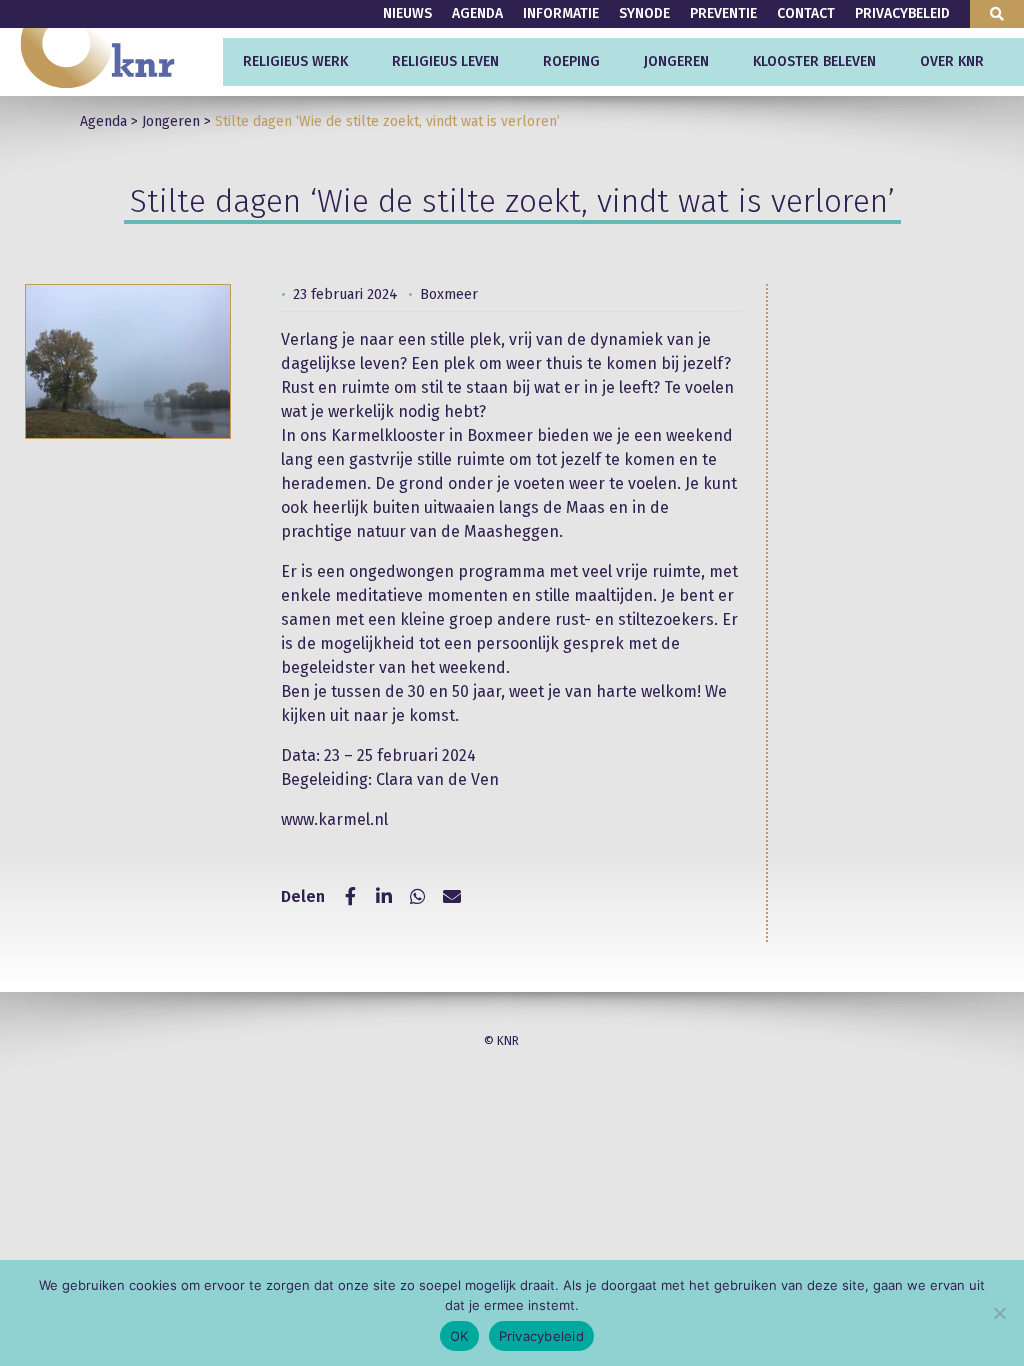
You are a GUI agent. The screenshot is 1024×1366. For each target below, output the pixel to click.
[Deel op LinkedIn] (384, 897)
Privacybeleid (902, 13)
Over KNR (952, 61)
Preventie (723, 13)
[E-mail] (452, 897)
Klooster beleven (814, 61)
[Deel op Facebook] (350, 897)
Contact (806, 13)
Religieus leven (445, 61)
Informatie (561, 13)
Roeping (571, 61)
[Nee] (999, 1313)
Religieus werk (295, 61)
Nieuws (407, 13)
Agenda (477, 13)
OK (459, 1336)
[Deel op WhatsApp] (418, 897)
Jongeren (676, 61)
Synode (644, 13)
